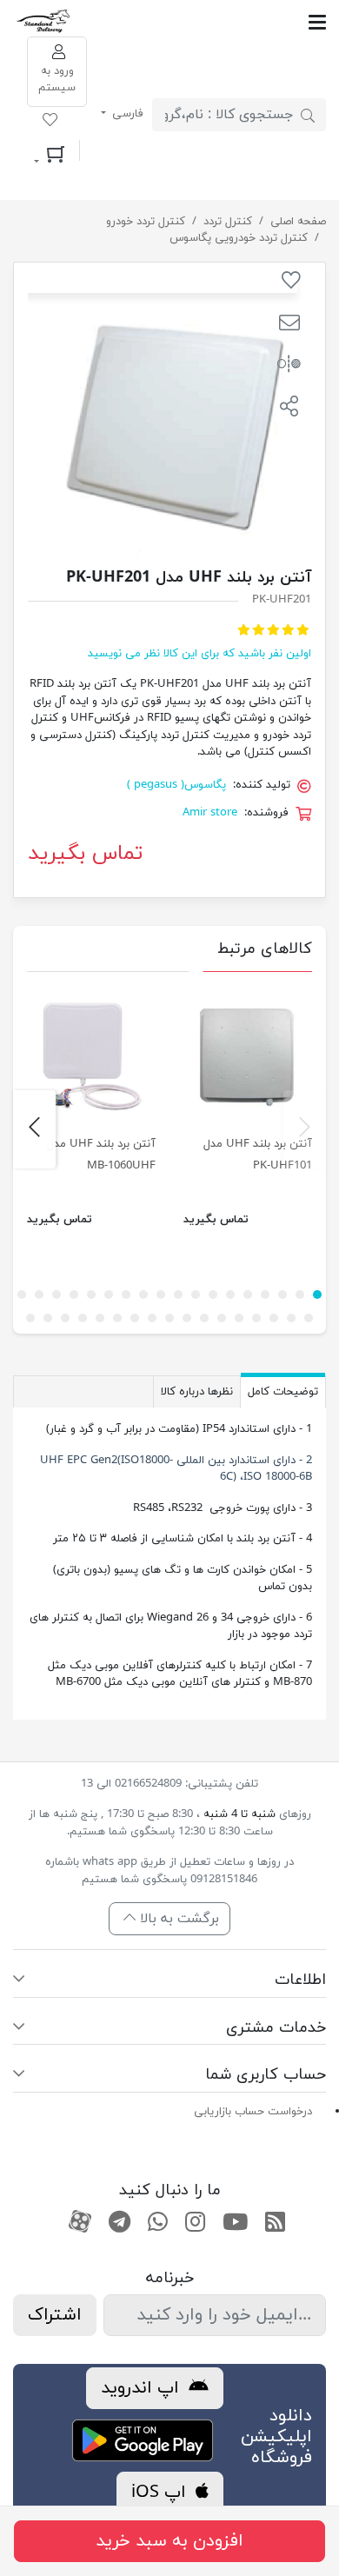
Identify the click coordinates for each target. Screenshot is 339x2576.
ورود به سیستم (57, 80)
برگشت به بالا (177, 1919)
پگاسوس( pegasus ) (176, 785)
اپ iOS (161, 2493)
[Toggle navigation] (199, 22)
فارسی (126, 114)
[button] (289, 325)
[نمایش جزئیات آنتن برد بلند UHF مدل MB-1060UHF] (91, 1055)
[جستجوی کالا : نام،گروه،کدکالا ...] (308, 115)
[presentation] (305, 1129)
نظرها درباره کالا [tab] (197, 1392)
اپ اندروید (143, 2388)
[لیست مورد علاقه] (50, 123)
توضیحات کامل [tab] (283, 1392)
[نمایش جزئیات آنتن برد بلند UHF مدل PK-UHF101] (248, 1055)
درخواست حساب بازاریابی (253, 2112)
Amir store (210, 813)
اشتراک (55, 2315)
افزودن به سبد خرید (169, 2541)
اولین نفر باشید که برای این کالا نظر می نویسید (199, 654)
